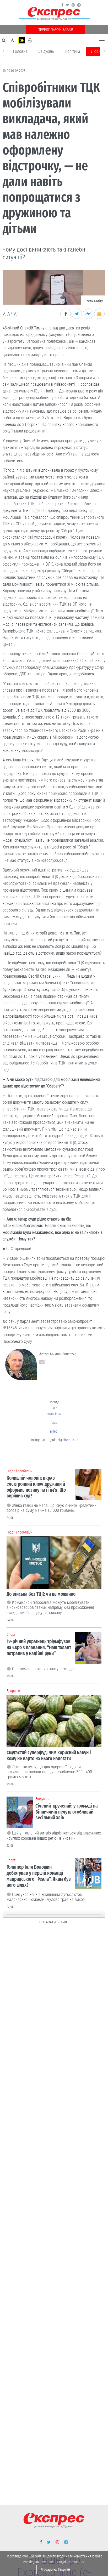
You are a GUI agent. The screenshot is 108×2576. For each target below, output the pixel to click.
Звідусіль (46, 51)
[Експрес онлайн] (54, 14)
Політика (72, 51)
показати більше (54, 1922)
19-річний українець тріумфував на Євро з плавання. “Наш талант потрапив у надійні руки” (39, 1647)
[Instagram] (73, 5)
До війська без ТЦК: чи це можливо (41, 1594)
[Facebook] (62, 5)
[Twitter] (67, 5)
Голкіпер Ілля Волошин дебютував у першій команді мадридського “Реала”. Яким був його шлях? (39, 1876)
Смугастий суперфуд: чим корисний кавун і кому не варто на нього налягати (49, 1756)
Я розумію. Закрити (55, 2569)
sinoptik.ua (71, 1440)
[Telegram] (79, 5)
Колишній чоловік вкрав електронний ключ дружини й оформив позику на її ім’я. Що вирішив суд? (36, 1487)
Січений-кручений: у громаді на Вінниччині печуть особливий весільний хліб (67, 1812)
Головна (20, 51)
